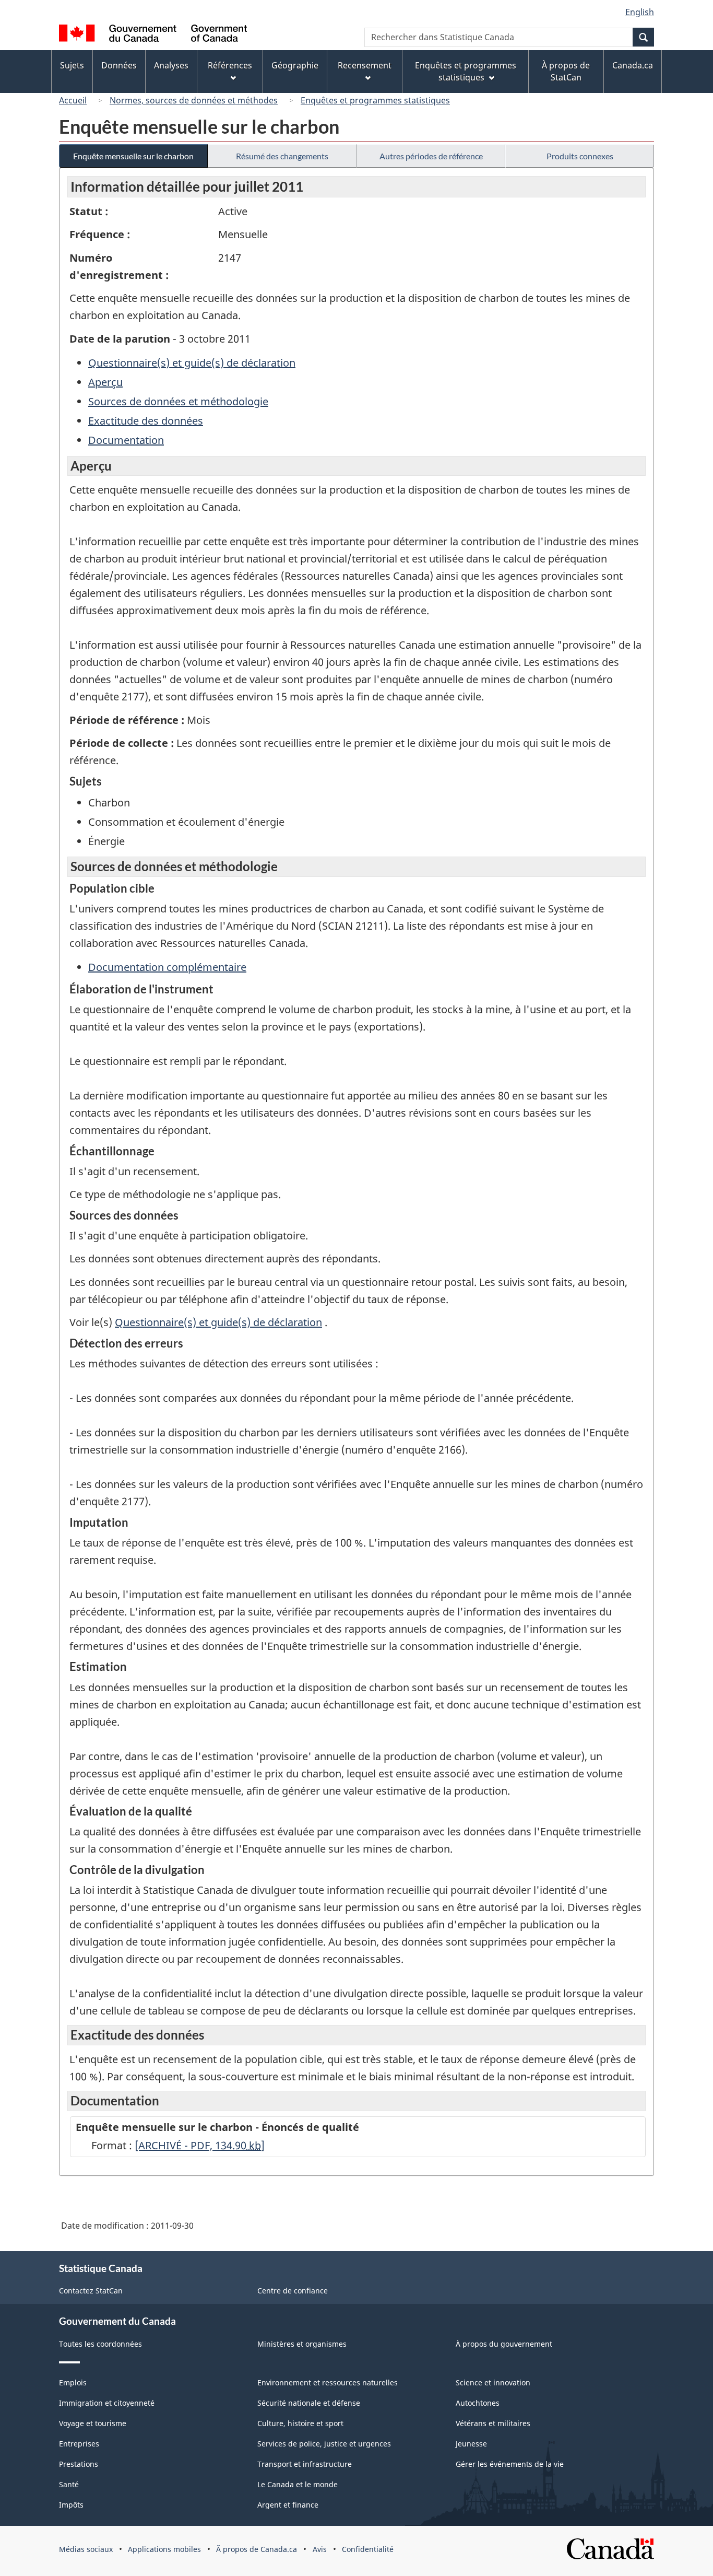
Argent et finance (288, 2505)
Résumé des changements (282, 156)
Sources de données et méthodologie (178, 401)
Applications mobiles (164, 2549)
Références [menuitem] (230, 65)
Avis (320, 2549)
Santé (69, 2484)
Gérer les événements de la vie (510, 2464)
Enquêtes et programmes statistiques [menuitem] (466, 71)
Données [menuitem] (119, 65)
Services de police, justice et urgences (324, 2444)
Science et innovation (493, 2382)
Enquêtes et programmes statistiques (375, 100)
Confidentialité (368, 2549)
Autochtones (478, 2403)
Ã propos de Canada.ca (257, 2549)
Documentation (126, 440)
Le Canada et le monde (298, 2484)
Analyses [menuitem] (171, 65)
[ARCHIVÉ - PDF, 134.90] (200, 2145)
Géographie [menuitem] (295, 65)
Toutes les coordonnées (100, 2344)
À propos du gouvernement (504, 2344)
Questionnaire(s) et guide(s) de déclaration (192, 363)
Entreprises (79, 2444)
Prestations (79, 2464)
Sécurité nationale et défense (309, 2403)
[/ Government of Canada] (153, 35)
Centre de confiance (293, 2291)
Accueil (73, 100)
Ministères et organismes (302, 2344)
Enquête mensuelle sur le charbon (133, 156)
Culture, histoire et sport (300, 2423)
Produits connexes (580, 156)
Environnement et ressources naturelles (328, 2382)
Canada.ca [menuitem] (633, 65)
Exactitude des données (146, 421)
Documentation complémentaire (167, 967)
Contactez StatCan (91, 2291)
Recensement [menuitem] (365, 65)
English (640, 12)
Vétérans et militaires (493, 2423)
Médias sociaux (86, 2549)
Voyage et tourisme (93, 2423)
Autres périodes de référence (431, 156)
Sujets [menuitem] (72, 65)
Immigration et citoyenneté (107, 2403)
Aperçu (105, 382)
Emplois (73, 2382)
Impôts (71, 2505)
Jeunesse (471, 2444)
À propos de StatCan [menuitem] (566, 71)
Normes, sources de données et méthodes (194, 100)
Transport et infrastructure (305, 2464)
